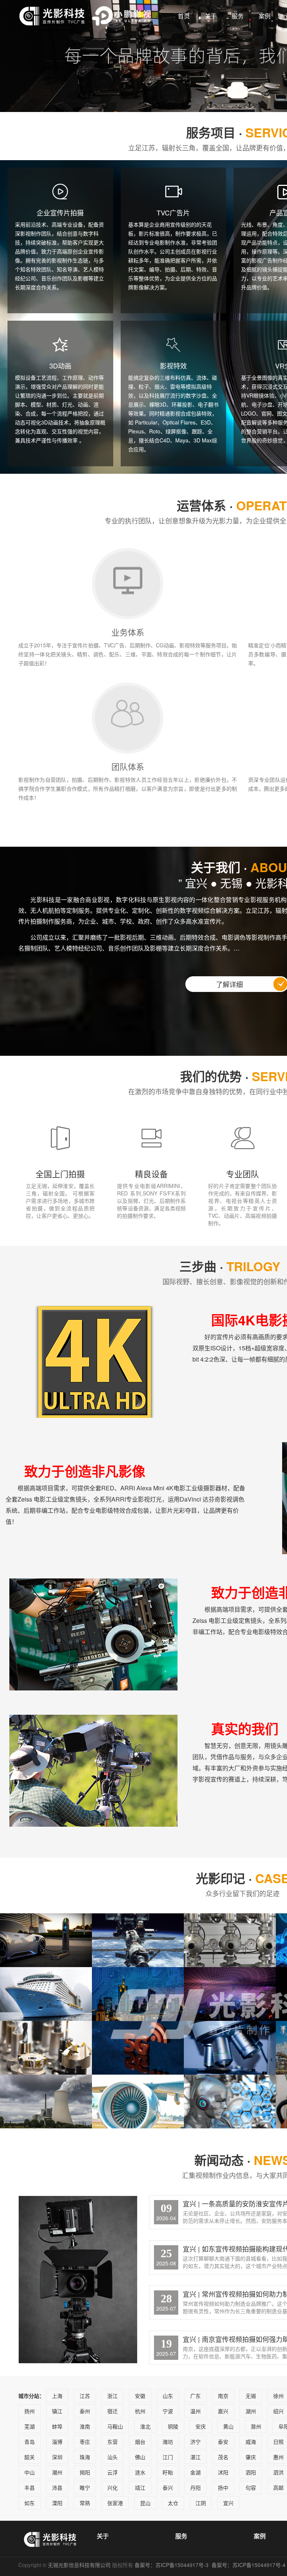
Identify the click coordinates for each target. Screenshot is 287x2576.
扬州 (30, 2411)
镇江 (57, 2411)
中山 (30, 2472)
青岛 (30, 2442)
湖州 (251, 2411)
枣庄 (85, 2442)
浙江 (112, 2396)
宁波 (168, 2411)
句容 (251, 2488)
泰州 (85, 2411)
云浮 (112, 2472)
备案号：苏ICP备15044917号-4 (249, 2565)
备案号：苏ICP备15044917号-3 (172, 2565)
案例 (265, 16)
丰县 (30, 2488)
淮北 (145, 2426)
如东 (30, 2503)
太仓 (173, 2503)
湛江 (195, 2457)
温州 (195, 2411)
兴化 (112, 2488)
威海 (251, 2442)
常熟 (85, 2503)
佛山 (140, 2457)
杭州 (140, 2411)
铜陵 (173, 2426)
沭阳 (223, 2472)
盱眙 (168, 2472)
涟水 (140, 2472)
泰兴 (168, 2488)
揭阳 (85, 2472)
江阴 (201, 2503)
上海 (57, 2396)
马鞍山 (115, 2426)
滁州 (256, 2426)
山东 (168, 2396)
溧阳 (57, 2503)
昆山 (145, 2503)
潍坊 (168, 2442)
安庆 (201, 2426)
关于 (211, 16)
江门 (168, 2457)
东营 (112, 2442)
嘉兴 (223, 2411)
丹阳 (195, 2488)
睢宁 (85, 2488)
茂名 (223, 2457)
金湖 (195, 2472)
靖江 (140, 2488)
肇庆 (251, 2457)
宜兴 (228, 2503)
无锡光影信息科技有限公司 (79, 2565)
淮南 (85, 2426)
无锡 (251, 2396)
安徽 (140, 2396)
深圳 (57, 2457)
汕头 (112, 2457)
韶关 (30, 2457)
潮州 (57, 2472)
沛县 (57, 2488)
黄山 (228, 2426)
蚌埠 (57, 2426)
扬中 (223, 2488)
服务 (238, 16)
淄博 (57, 2442)
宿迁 (112, 2411)
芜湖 (30, 2426)
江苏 (85, 2396)
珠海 (85, 2457)
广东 (195, 2396)
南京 (223, 2396)
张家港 (115, 2503)
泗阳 (251, 2472)
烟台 (140, 2442)
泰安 (223, 2442)
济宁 (195, 2442)
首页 (184, 16)
